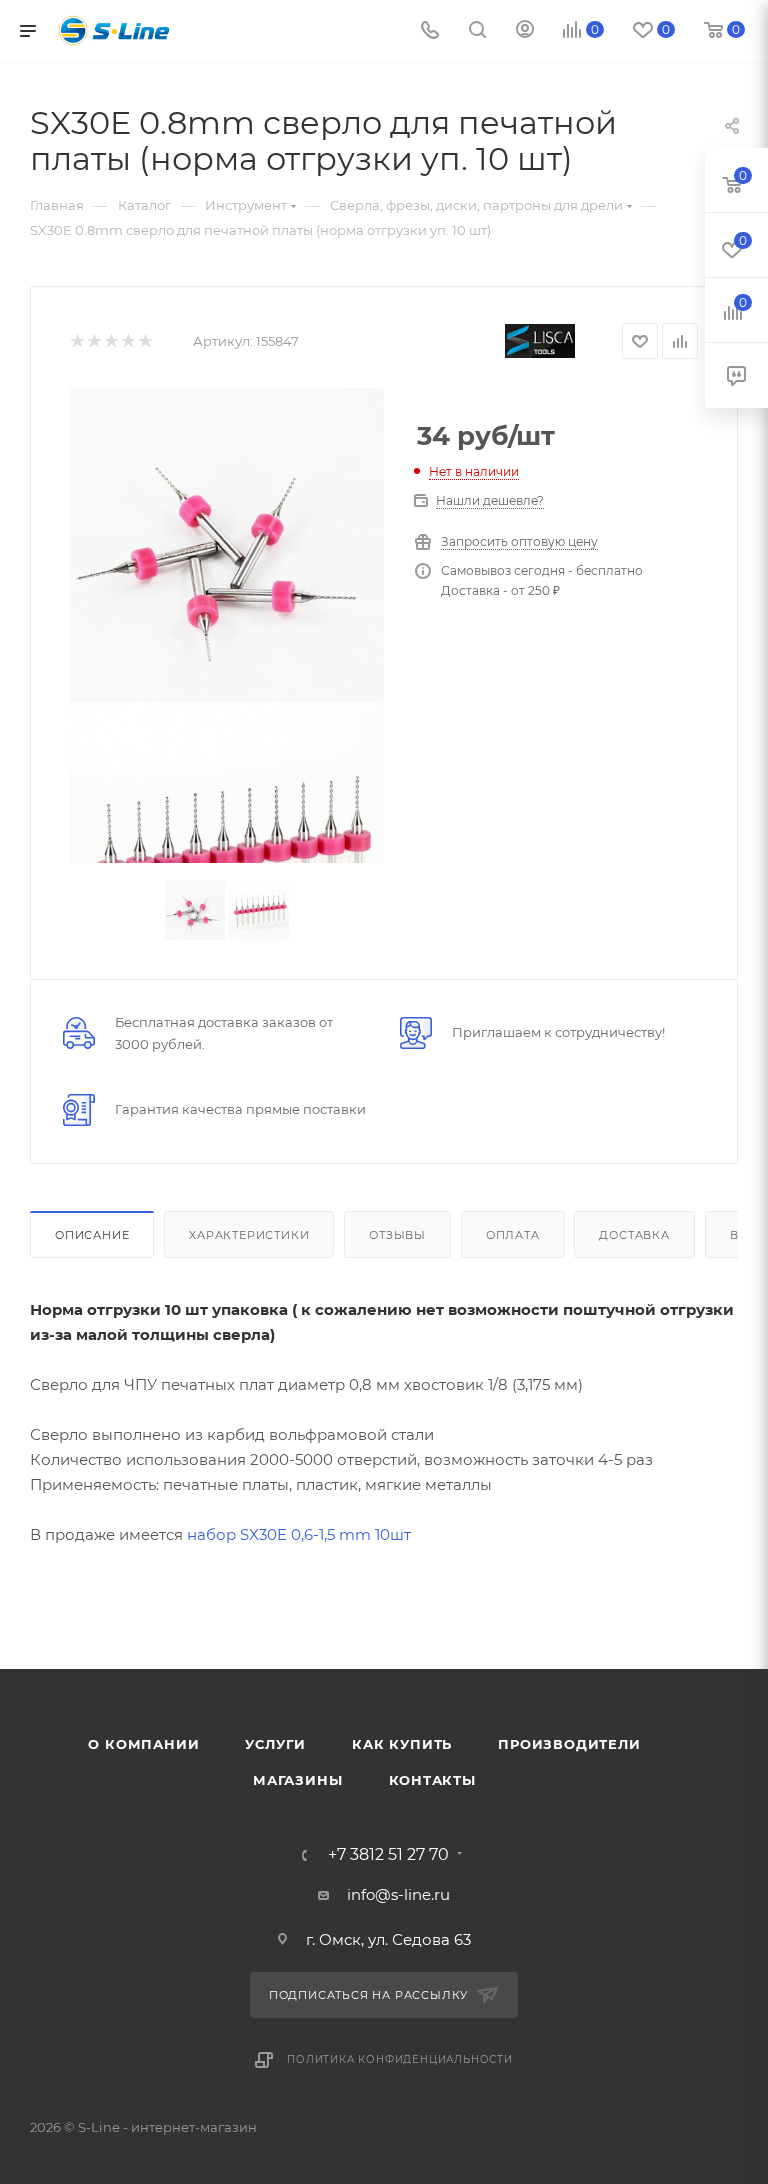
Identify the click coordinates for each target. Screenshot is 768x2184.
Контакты (432, 1780)
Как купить (402, 1744)
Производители (569, 1744)
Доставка (634, 1235)
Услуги (275, 1744)
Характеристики (249, 1235)
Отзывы (397, 1235)
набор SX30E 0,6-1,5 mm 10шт (299, 1534)
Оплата (513, 1235)
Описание (92, 1235)
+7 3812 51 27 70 (388, 1855)
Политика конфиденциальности (400, 2059)
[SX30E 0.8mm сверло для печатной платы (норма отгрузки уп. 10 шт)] (227, 545)
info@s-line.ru (398, 1894)
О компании (143, 1744)
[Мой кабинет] (525, 31)
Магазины (297, 1780)
